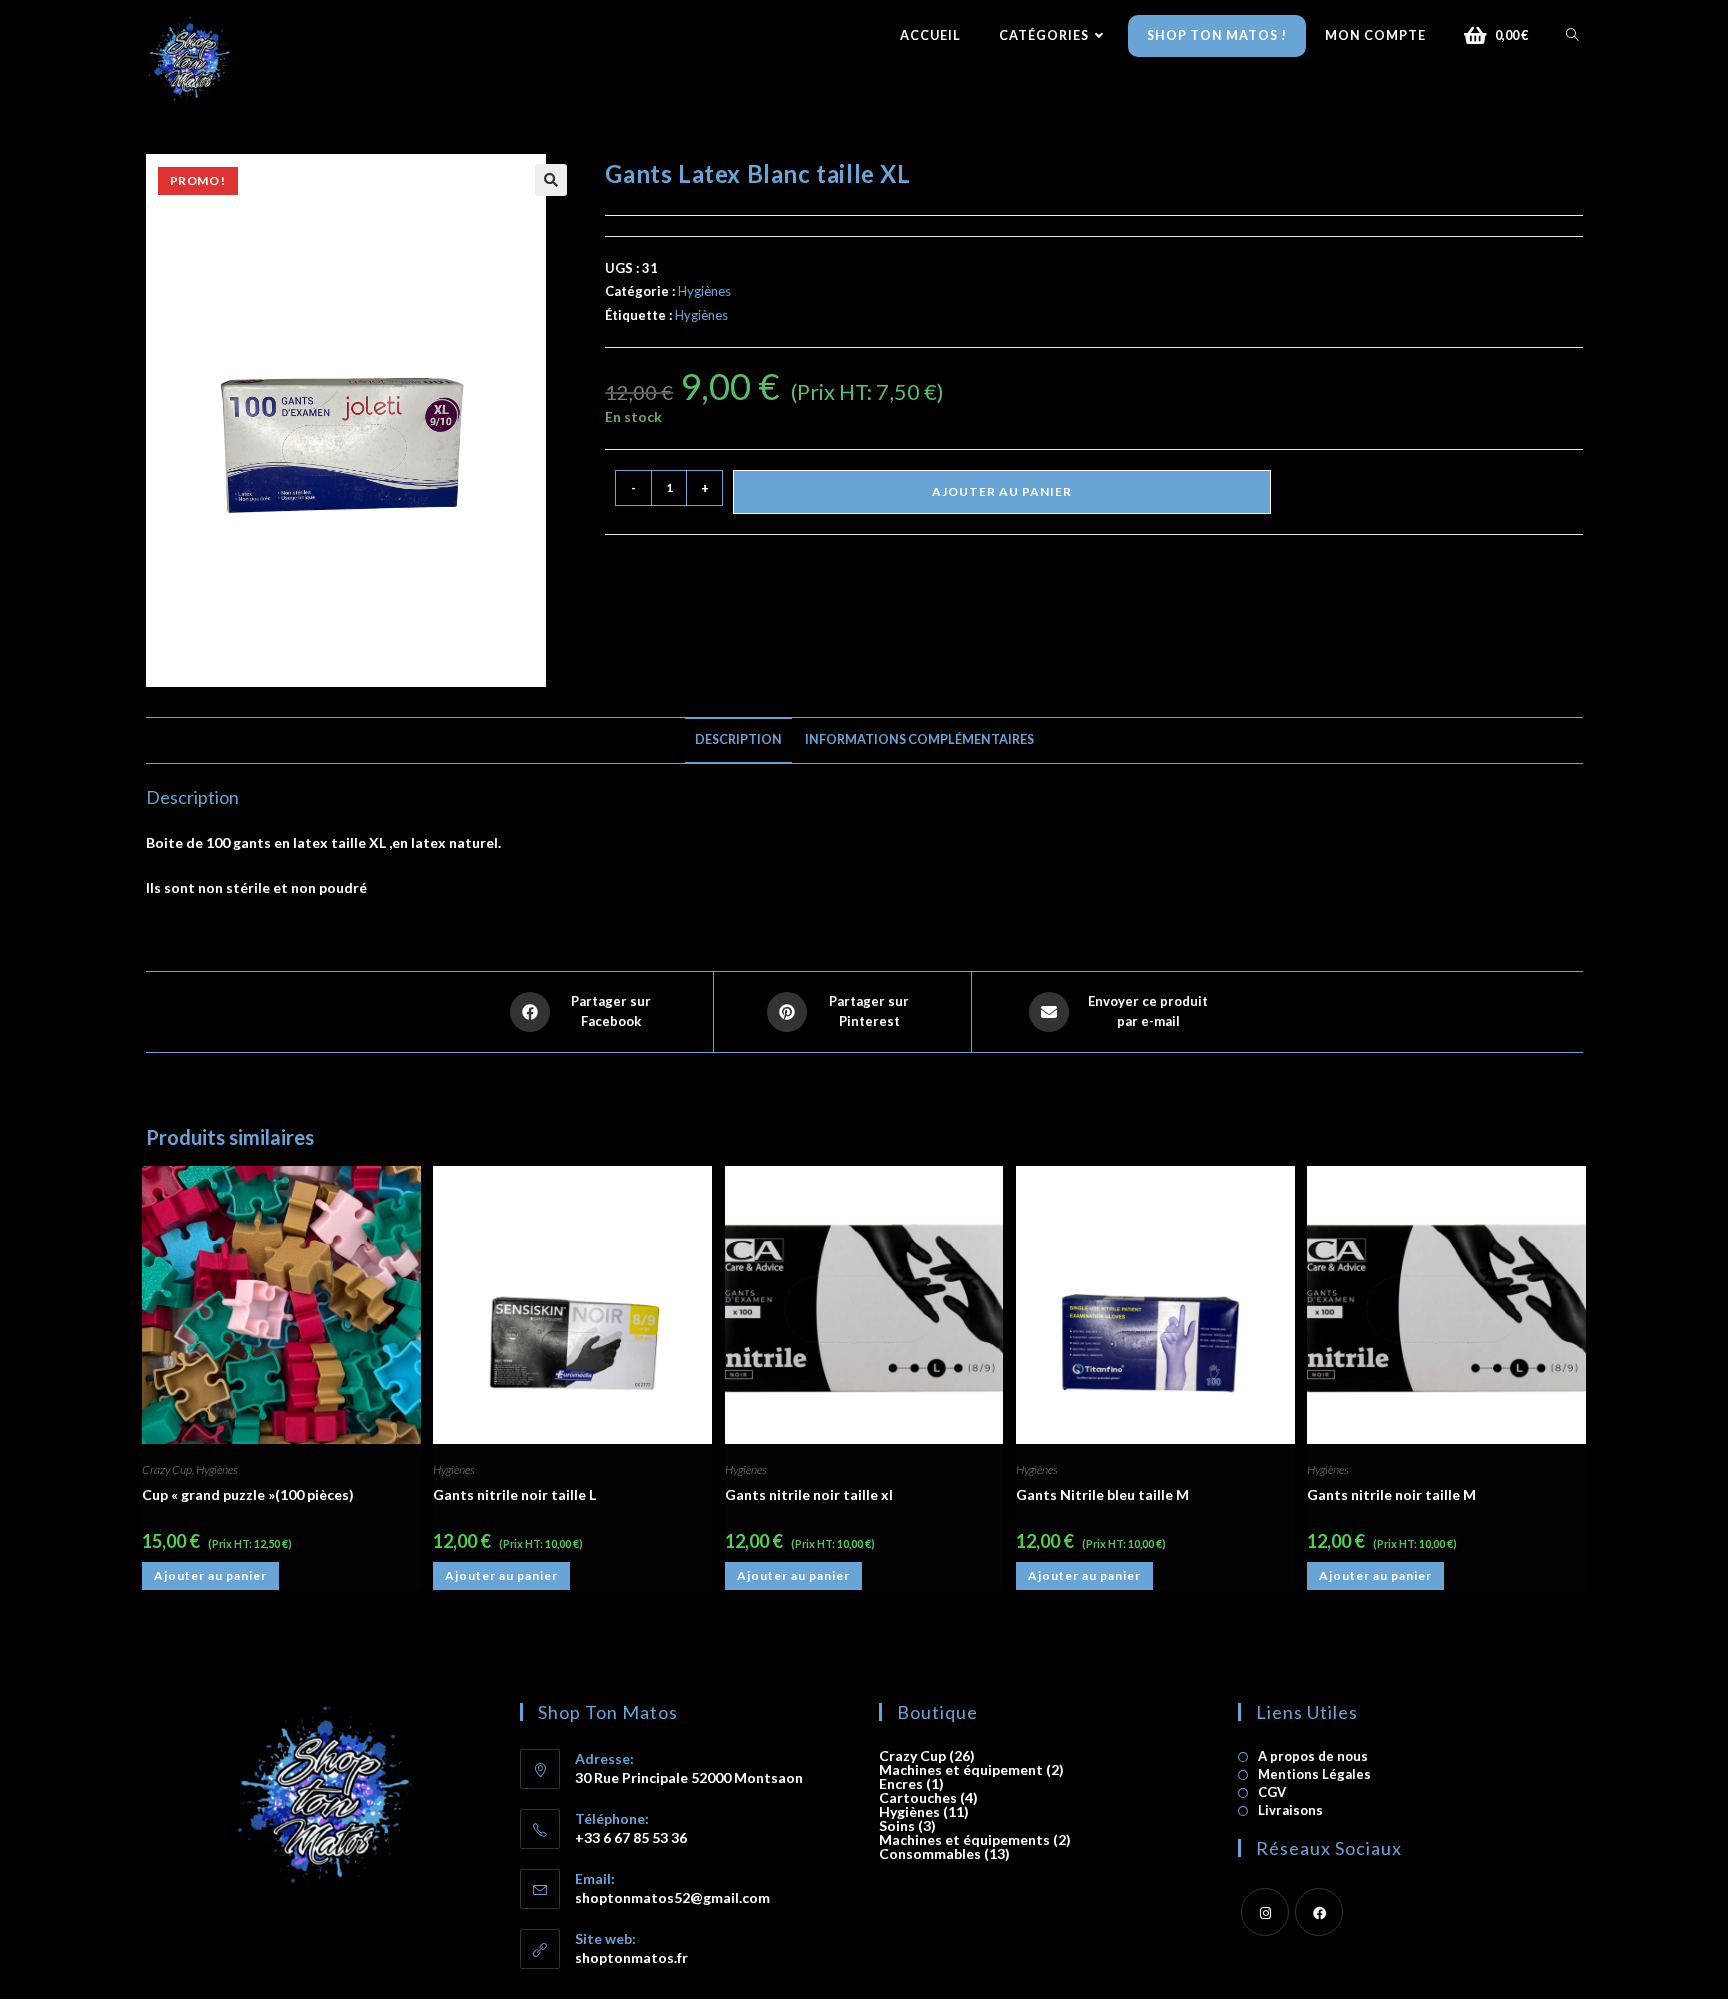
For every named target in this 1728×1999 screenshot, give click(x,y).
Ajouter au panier (1002, 491)
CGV (1272, 1792)
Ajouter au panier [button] (210, 1575)
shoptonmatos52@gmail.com (672, 1897)
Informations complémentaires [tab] (919, 739)
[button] (551, 180)
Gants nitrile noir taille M (1391, 1494)
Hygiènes (704, 291)
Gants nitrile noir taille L (514, 1494)
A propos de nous (1313, 1756)
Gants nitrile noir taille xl (809, 1494)
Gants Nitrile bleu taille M (1102, 1494)
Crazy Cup (167, 1469)
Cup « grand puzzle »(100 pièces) (248, 1494)
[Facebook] (1319, 1912)
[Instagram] (1265, 1912)
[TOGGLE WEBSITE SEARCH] (1572, 36)
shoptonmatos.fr (631, 1957)
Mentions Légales (1314, 1774)
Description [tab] (738, 739)
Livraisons (1290, 1810)
